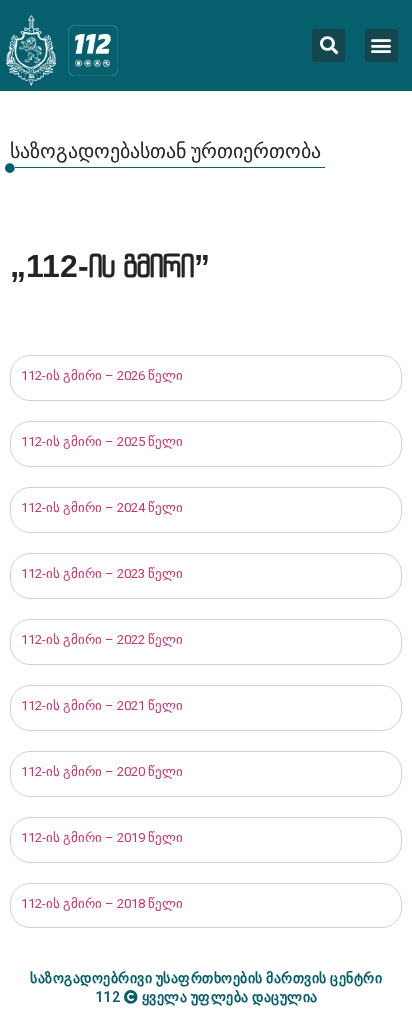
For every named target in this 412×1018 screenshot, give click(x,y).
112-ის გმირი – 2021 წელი (102, 705)
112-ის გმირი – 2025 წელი (103, 441)
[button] (381, 45)
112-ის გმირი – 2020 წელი (102, 771)
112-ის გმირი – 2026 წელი (102, 375)
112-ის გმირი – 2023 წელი (102, 573)
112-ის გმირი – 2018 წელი (102, 903)
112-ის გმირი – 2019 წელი (102, 837)
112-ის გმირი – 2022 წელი (102, 639)
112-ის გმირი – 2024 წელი (102, 507)
